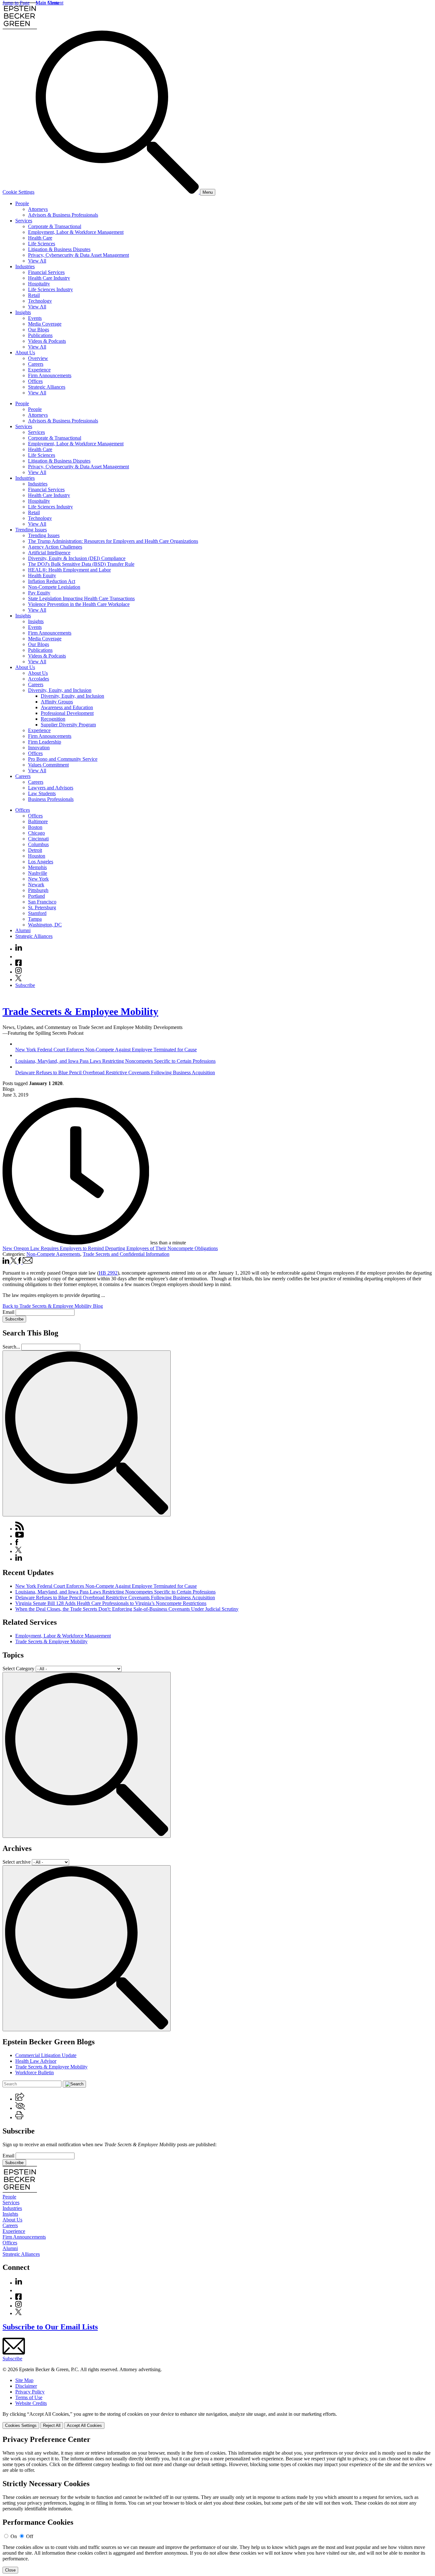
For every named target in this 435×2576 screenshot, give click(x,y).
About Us (25, 353)
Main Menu (47, 3)
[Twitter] (18, 979)
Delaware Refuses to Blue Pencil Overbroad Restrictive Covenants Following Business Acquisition (115, 1597)
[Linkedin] (19, 949)
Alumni (23, 930)
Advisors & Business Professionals (63, 215)
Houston (37, 856)
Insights (23, 312)
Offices (35, 381)
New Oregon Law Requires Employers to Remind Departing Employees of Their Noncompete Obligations (110, 1248)
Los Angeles (41, 862)
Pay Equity (39, 593)
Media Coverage (45, 324)
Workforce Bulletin (35, 2072)
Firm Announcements (50, 375)
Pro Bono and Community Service (63, 759)
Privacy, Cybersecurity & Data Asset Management (78, 255)
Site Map (24, 2380)
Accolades (39, 679)
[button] (20, 2099)
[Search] (118, 192)
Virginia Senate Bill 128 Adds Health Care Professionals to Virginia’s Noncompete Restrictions (111, 1603)
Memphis (37, 867)
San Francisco (42, 902)
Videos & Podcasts (47, 341)
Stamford (37, 913)
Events (35, 318)
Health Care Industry (49, 278)
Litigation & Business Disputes (59, 249)
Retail (34, 295)
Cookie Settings (18, 192)
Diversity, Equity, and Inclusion (60, 690)
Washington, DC (45, 925)
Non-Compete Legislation (54, 587)
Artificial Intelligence (49, 553)
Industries (25, 266)
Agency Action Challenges (55, 547)
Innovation (39, 748)
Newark (36, 885)
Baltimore (38, 821)
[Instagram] (19, 972)
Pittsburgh (38, 890)
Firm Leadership (45, 742)
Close (10, 2570)
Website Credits (31, 2403)
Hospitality (39, 284)
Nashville (38, 873)
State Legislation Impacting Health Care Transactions (81, 598)
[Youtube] (18, 957)
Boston (35, 827)
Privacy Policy (30, 2392)
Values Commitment (48, 765)
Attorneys (38, 209)
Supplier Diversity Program (68, 725)
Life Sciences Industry (50, 289)
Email (9, 1312)
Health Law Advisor (36, 2061)
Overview (38, 358)
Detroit (35, 850)
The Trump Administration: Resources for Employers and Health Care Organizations (113, 541)
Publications (40, 335)
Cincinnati (38, 839)
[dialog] (217, 2420)
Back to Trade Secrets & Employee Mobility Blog (53, 1306)
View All (37, 261)
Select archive (17, 1862)
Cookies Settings (21, 2425)
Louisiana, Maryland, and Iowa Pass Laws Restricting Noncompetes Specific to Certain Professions (115, 1592)
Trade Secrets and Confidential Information (126, 1254)
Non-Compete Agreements (53, 1254)
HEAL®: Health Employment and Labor (69, 570)
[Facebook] (18, 964)
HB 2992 (108, 1273)
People (22, 203)
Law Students (42, 793)
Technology (40, 301)
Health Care (40, 238)
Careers (36, 364)
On (14, 2536)
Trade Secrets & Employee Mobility (80, 1011)
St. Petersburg (42, 907)
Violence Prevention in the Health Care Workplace (79, 604)
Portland (36, 896)
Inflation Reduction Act (52, 581)
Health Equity (42, 576)
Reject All (52, 2425)
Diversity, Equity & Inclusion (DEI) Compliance (77, 558)
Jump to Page (16, 3)
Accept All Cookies (84, 2425)
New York (38, 879)
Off (30, 2536)
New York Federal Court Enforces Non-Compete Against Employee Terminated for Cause (106, 1586)
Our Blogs (39, 330)
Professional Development (67, 713)
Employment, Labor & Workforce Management (76, 232)
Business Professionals (51, 799)
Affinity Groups (57, 702)
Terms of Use (29, 2397)
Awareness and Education (67, 707)
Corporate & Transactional (55, 226)
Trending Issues (31, 530)
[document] (217, 2504)
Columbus (38, 844)
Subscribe (25, 985)
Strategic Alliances (47, 387)
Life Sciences (42, 244)
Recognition (53, 719)
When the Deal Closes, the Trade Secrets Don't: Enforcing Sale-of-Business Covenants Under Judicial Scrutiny (127, 1609)
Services (24, 221)
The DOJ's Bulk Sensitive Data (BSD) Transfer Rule (81, 564)
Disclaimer (26, 2386)
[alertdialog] (217, 2504)
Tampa (35, 919)
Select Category (18, 1669)
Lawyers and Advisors (51, 788)
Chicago (36, 833)
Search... (11, 1347)
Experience (39, 370)
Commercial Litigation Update (46, 2055)
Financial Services (46, 272)
